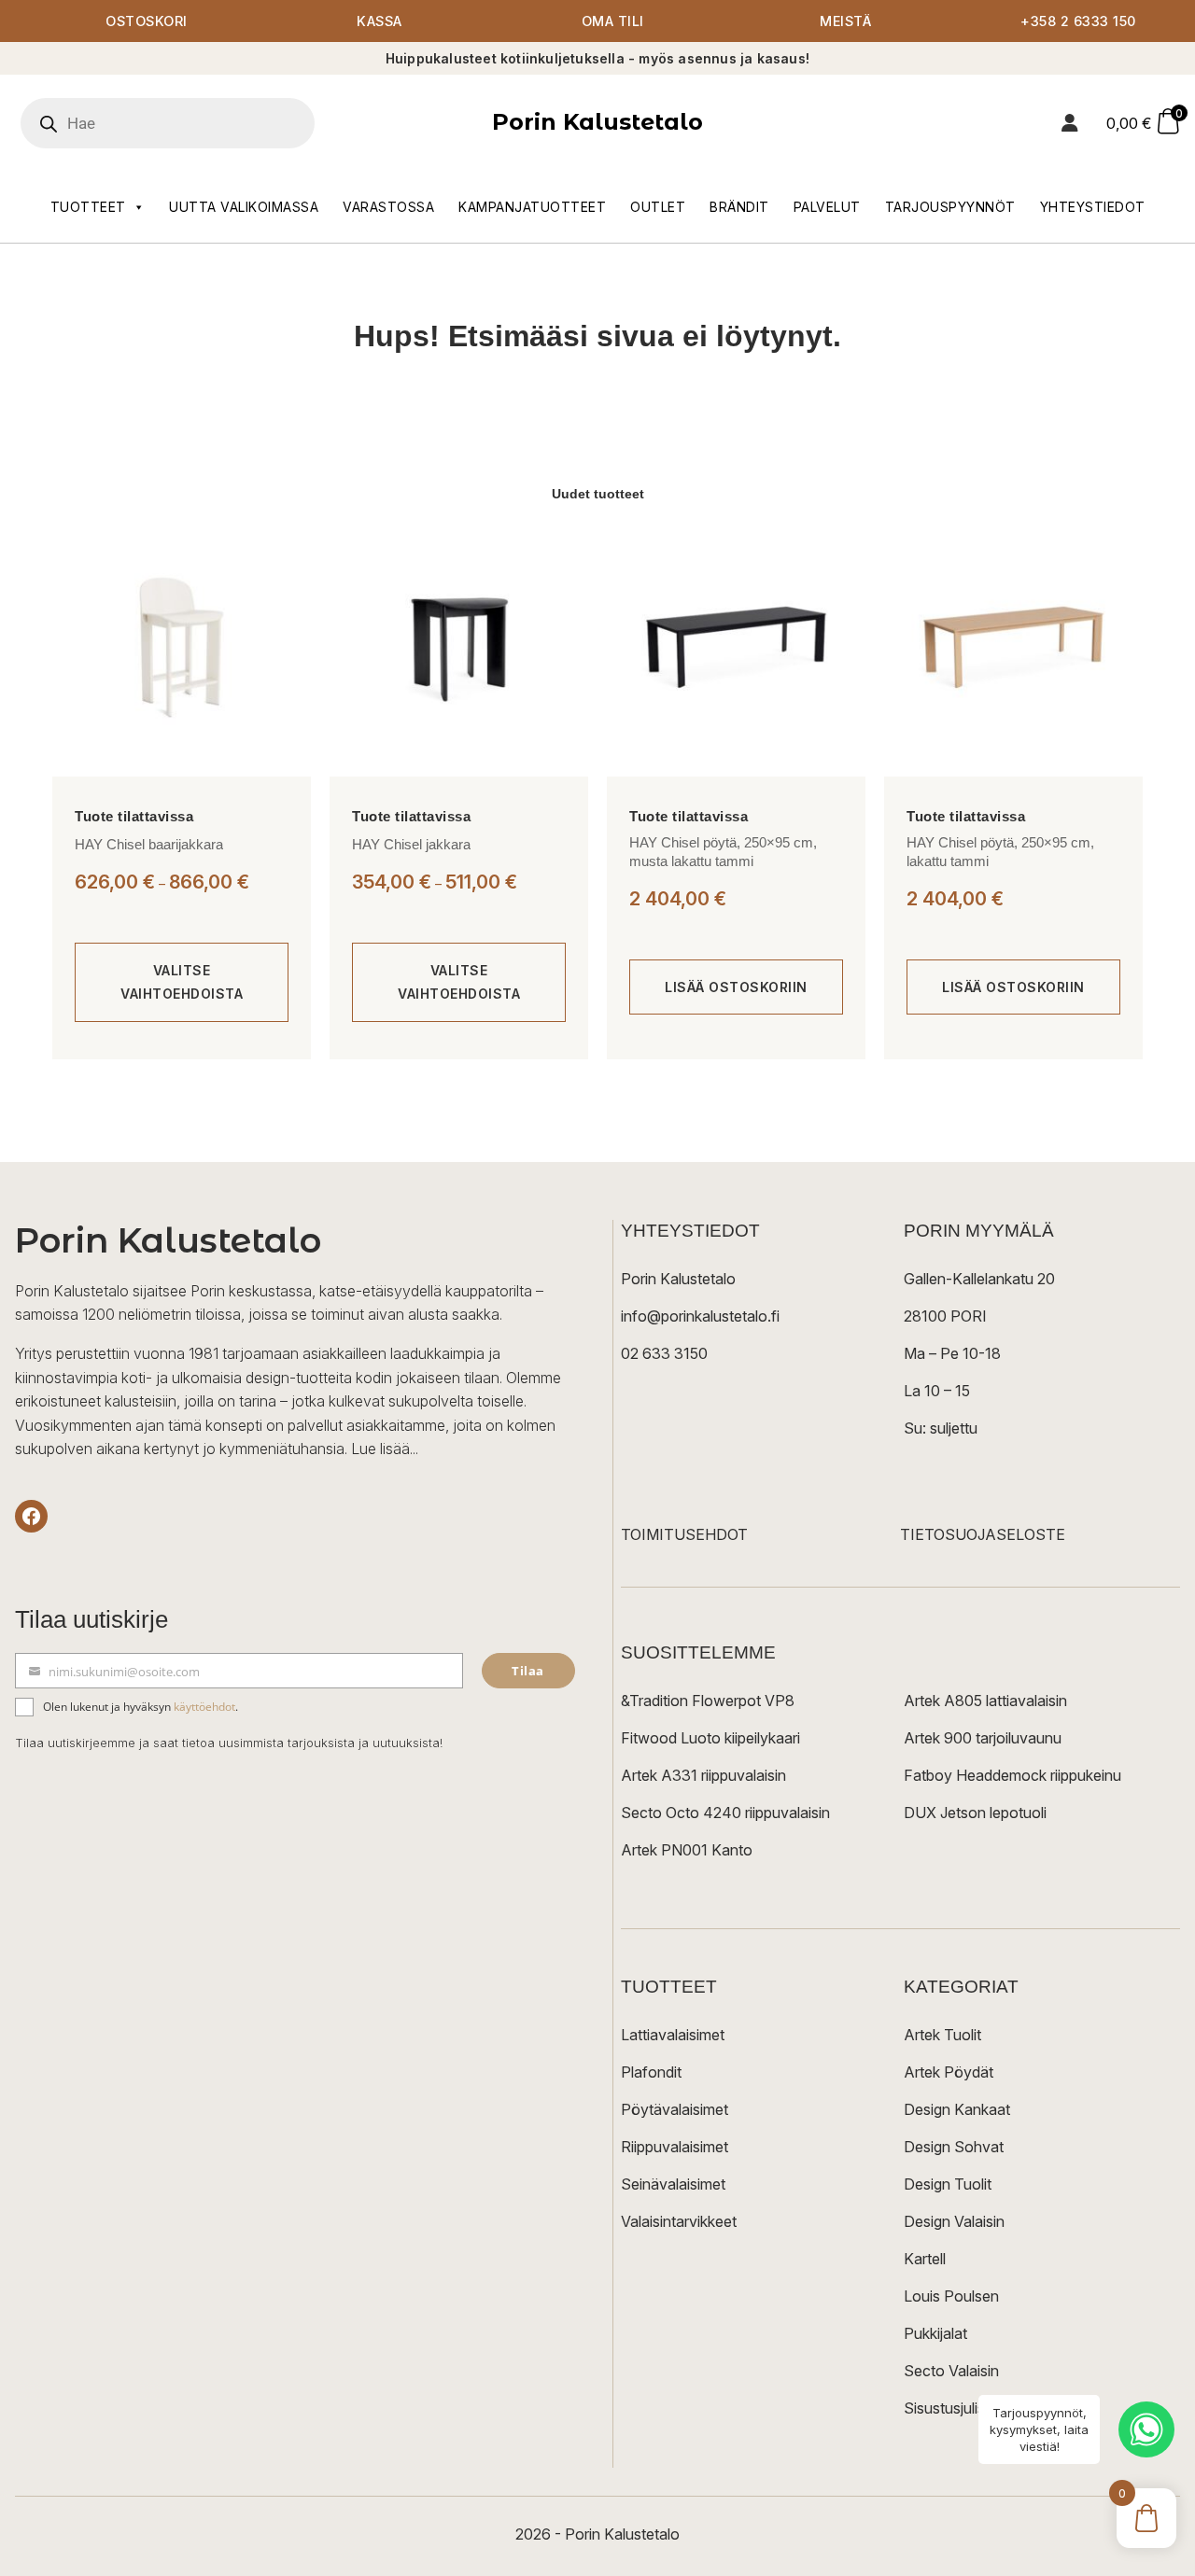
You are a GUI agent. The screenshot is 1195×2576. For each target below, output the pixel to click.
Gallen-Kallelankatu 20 (979, 1279)
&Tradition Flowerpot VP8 (708, 1701)
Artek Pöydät (949, 2072)
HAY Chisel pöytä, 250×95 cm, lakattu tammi (1000, 852)
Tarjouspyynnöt (950, 207)
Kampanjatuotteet (532, 207)
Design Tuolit (948, 2184)
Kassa (380, 21)
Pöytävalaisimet (675, 2109)
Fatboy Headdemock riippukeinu (1012, 1775)
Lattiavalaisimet (673, 2035)
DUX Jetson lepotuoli (975, 1813)
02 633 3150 (664, 1353)
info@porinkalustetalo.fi (700, 1316)
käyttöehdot (204, 1707)
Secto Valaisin (951, 2371)
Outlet (658, 207)
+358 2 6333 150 (1078, 21)
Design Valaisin (954, 2221)
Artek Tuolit (942, 2035)
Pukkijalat (935, 2333)
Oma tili (613, 21)
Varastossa (388, 207)
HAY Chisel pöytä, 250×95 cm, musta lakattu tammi (723, 852)
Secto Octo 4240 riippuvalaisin (725, 1813)
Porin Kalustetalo (597, 122)
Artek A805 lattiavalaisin (985, 1701)
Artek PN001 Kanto (687, 1850)
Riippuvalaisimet (675, 2147)
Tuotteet (88, 207)
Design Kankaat (957, 2109)
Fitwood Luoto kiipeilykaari (710, 1738)
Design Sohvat (954, 2147)
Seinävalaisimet (673, 2184)
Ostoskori (147, 21)
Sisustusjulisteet (957, 2408)
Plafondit (651, 2072)
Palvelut (827, 207)
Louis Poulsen (951, 2296)
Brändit (739, 207)
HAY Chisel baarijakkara (149, 844)
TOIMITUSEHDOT (684, 1534)
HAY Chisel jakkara (411, 844)
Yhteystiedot (1093, 207)
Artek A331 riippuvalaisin (703, 1775)
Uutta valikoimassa (244, 207)
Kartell (925, 2259)
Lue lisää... (385, 1449)
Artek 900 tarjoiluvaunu (983, 1738)
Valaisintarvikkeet (679, 2221)
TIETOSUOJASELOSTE (983, 1534)
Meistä (845, 21)
